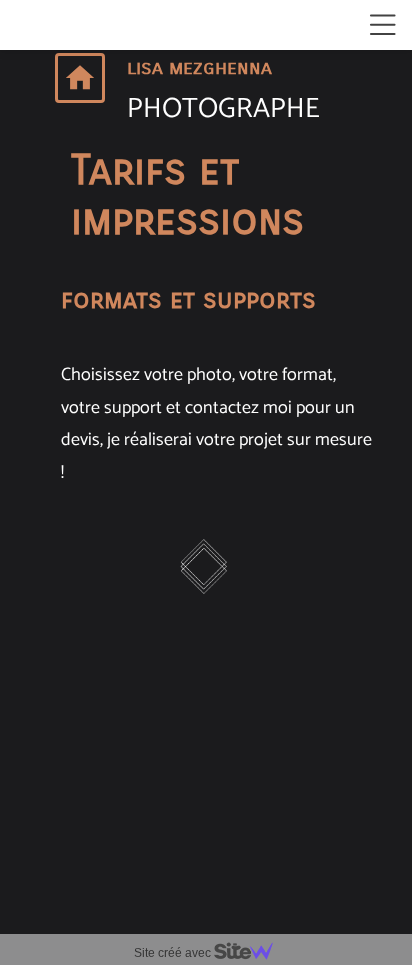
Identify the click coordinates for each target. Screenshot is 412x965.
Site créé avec (174, 953)
